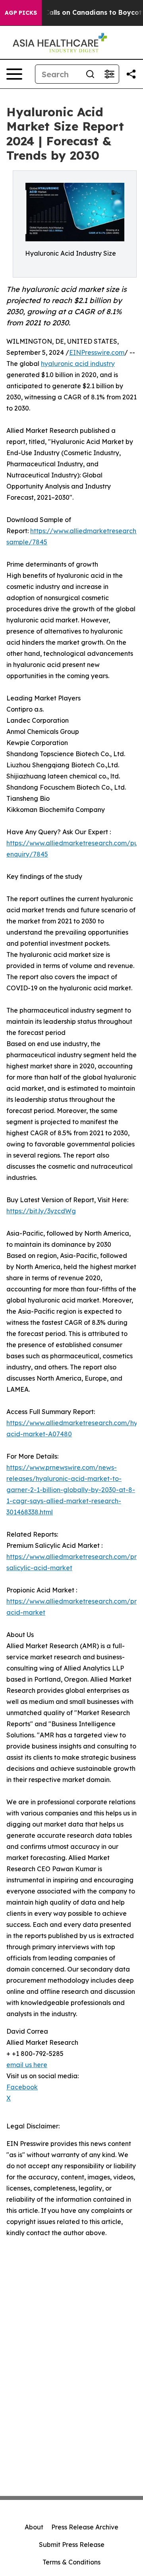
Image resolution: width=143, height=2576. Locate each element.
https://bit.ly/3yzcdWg (41, 1211)
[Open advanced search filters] (109, 74)
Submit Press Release (72, 2545)
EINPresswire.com (97, 352)
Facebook (22, 2087)
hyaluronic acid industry (78, 364)
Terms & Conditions (71, 2562)
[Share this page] (131, 74)
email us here (27, 2065)
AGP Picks (21, 13)
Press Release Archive (85, 2527)
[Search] (90, 74)
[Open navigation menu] (14, 74)
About (34, 2527)
